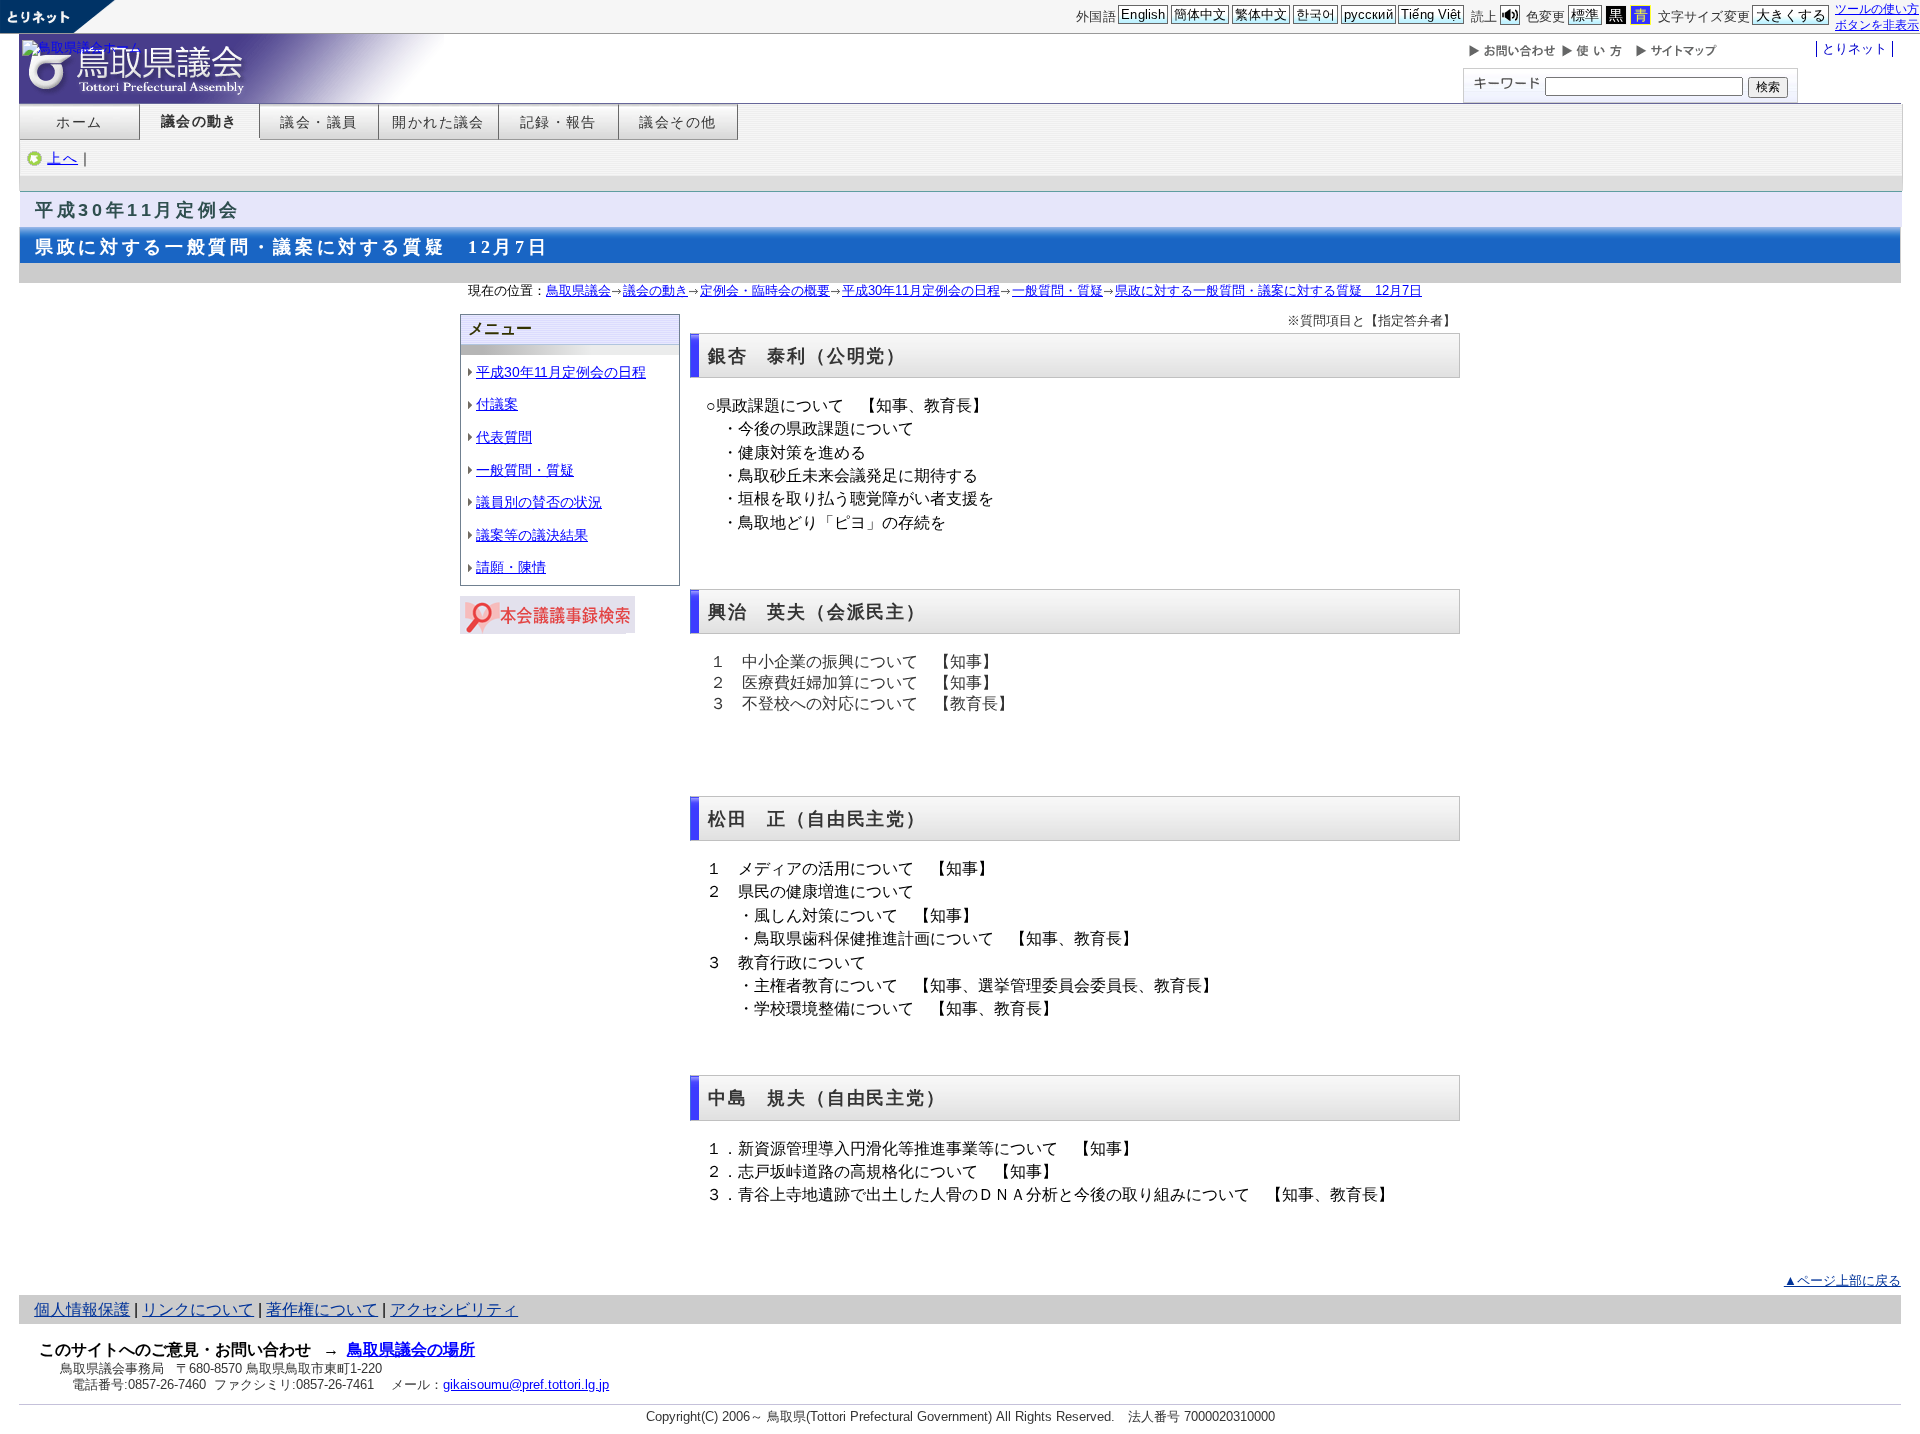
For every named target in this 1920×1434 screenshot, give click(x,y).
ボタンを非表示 (1877, 24)
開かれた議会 (438, 122)
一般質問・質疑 (1057, 290)
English (1143, 14)
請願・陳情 (511, 567)
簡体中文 (1200, 14)
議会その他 (677, 122)
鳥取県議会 (578, 290)
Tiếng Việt (1431, 14)
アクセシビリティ (454, 1309)
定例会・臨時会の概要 (765, 290)
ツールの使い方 (1877, 8)
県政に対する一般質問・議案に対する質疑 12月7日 (1268, 290)
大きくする (1791, 15)
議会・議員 (318, 122)
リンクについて (198, 1309)
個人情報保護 (82, 1309)
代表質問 (504, 437)
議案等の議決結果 (532, 535)
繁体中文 (1261, 14)
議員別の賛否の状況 (539, 502)
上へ (62, 158)
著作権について (322, 1309)
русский (1368, 14)
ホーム (79, 122)
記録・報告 (558, 122)
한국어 (1315, 14)
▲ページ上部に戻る (1842, 1280)
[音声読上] (1510, 15)
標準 (1585, 15)
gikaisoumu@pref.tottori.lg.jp (526, 1384)
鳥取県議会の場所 (411, 1349)
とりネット (1854, 48)
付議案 (497, 404)
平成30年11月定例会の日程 (921, 290)
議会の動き (199, 121)
